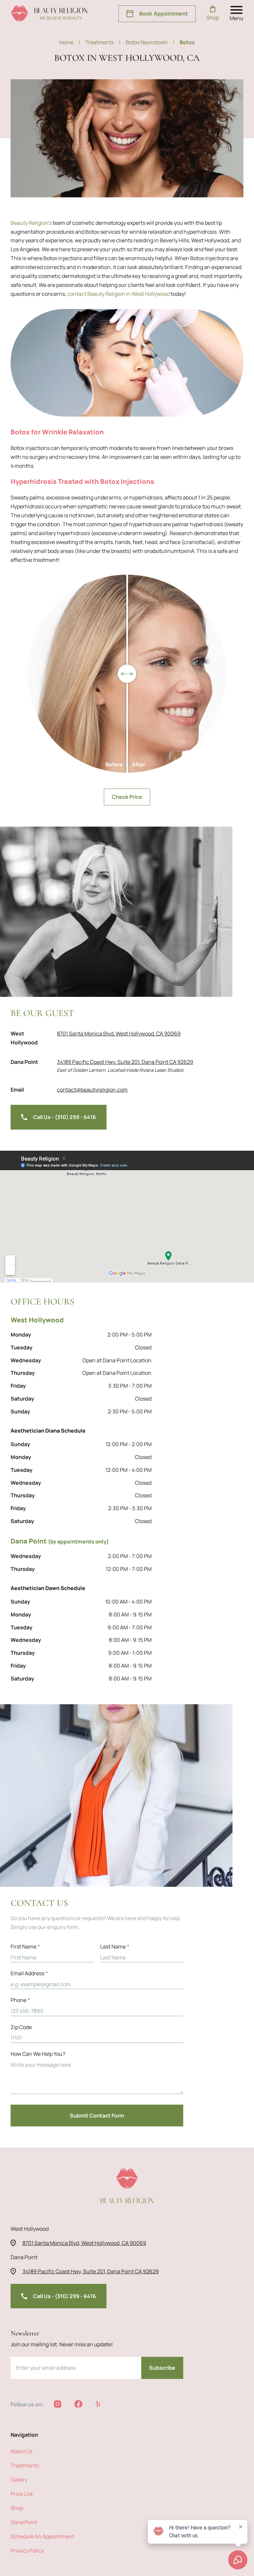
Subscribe (162, 2368)
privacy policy (27, 2551)
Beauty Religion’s (31, 223)
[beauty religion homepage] (49, 14)
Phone (20, 2000)
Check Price (127, 797)
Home (70, 42)
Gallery (19, 2480)
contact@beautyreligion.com (92, 1090)
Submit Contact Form (97, 2116)
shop (17, 2508)
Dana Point (24, 2522)
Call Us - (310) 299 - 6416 (64, 1117)
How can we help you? (38, 2054)
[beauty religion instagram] (58, 2404)
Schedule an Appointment (42, 2536)
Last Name (115, 1947)
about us (21, 2451)
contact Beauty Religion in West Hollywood (118, 294)
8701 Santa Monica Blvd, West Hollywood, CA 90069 (119, 1034)
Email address (29, 1973)
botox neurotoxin (150, 42)
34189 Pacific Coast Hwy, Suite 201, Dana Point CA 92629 (125, 1062)
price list (22, 2494)
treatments (103, 42)
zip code (21, 2027)
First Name (25, 1947)
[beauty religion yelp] (98, 2404)
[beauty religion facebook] (78, 2404)
